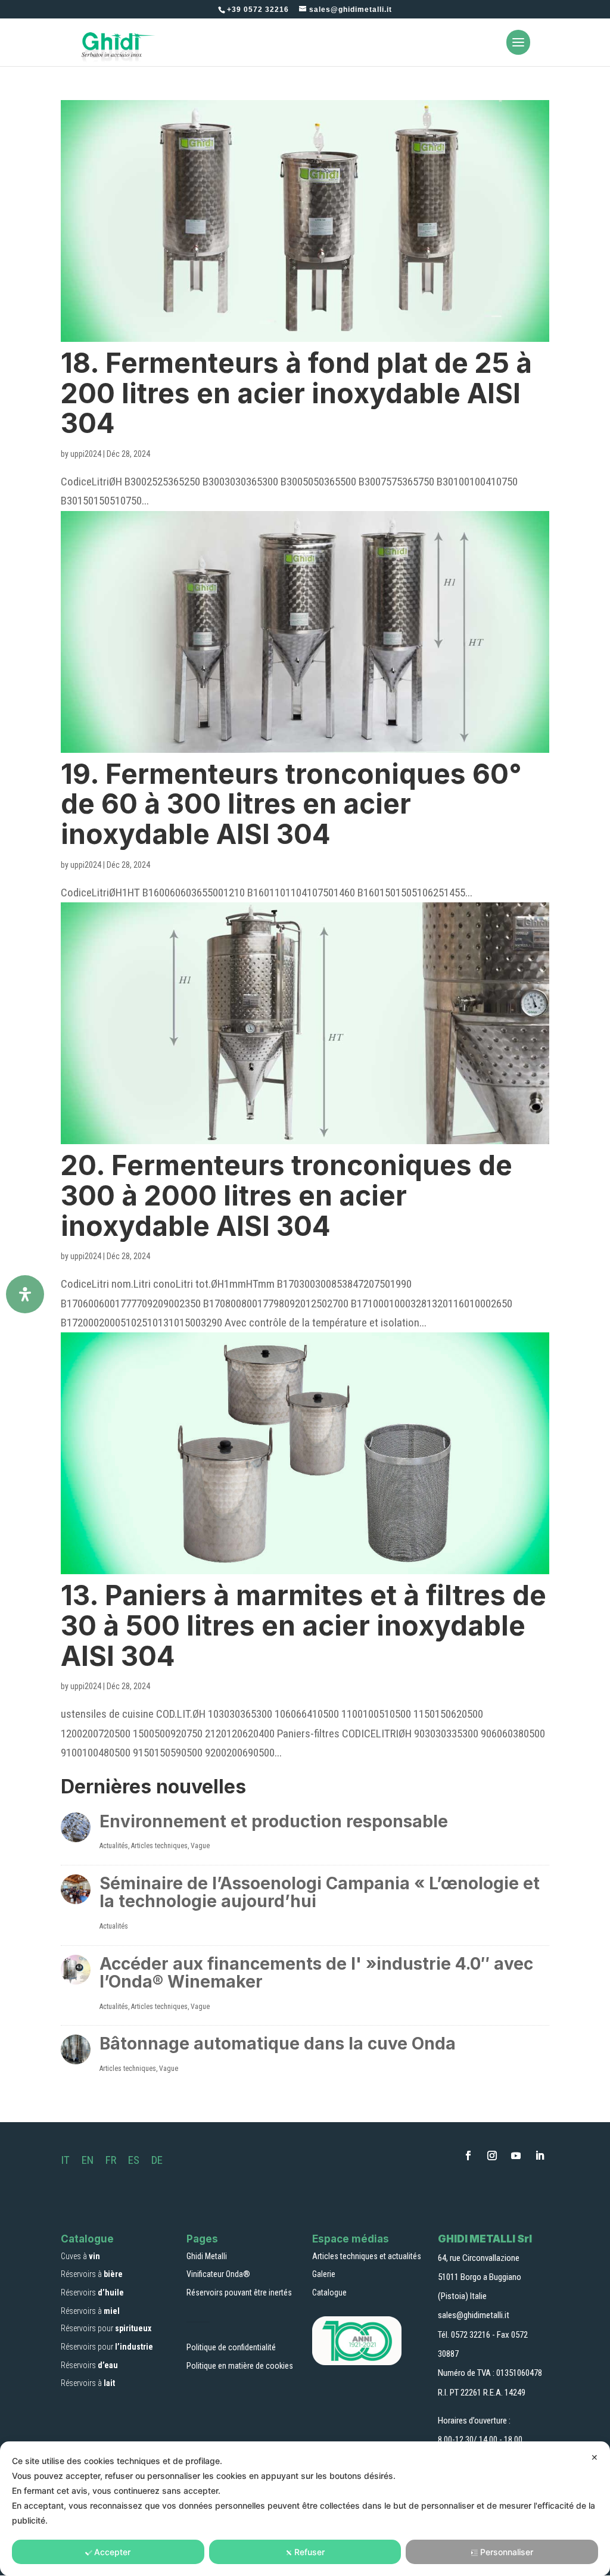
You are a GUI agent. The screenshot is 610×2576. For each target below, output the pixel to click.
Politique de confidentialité (231, 2347)
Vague (200, 1846)
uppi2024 (86, 454)
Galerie (324, 2274)
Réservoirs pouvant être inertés (239, 2292)
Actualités (114, 1846)
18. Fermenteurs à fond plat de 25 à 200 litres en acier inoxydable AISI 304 (296, 393)
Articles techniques (159, 1846)
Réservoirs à (92, 2274)
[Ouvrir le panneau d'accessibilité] (25, 1294)
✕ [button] (595, 2457)
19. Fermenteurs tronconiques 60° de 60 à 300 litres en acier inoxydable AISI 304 (291, 804)
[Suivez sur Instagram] (492, 2156)
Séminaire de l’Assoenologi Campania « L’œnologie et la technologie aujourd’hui (320, 1893)
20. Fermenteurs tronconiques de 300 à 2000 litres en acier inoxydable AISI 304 (287, 1195)
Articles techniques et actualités (367, 2256)
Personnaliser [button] (507, 2552)
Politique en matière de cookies (240, 2366)
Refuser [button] (309, 2552)
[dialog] (305, 2509)
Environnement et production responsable (274, 1821)
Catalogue (329, 2292)
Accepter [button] (112, 2552)
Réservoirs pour (106, 2328)
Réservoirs (92, 2292)
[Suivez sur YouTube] (516, 2156)
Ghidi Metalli (207, 2256)
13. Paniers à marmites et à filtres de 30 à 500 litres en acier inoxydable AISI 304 (304, 1625)
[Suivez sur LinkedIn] (540, 2156)
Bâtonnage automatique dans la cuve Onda (278, 2044)
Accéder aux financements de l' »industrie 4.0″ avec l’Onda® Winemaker (316, 1973)
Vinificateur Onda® (218, 2274)
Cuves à (80, 2256)
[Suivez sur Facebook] (468, 2156)
